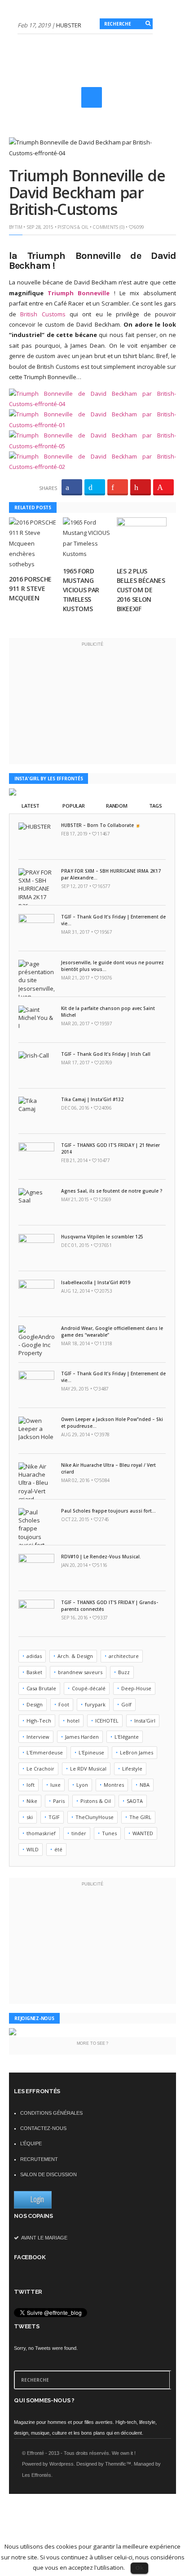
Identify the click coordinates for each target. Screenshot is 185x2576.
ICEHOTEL (107, 1721)
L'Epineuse (91, 1752)
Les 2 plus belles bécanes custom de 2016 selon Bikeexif (141, 590)
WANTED (143, 1833)
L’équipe (31, 2143)
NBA (145, 1785)
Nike (32, 1801)
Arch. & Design (75, 1656)
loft (31, 1785)
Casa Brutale (41, 1688)
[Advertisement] (101, 109)
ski (30, 1817)
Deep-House (136, 1688)
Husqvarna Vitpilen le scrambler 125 (102, 1237)
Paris (59, 1801)
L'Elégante (127, 1737)
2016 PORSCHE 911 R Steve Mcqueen (30, 588)
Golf (126, 1704)
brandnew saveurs (80, 1672)
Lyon (82, 1785)
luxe (55, 1785)
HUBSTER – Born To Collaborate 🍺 (101, 825)
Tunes (109, 1833)
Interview (38, 1737)
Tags (156, 806)
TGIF (54, 1817)
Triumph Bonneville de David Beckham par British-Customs (87, 192)
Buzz (124, 1672)
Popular (73, 806)
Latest (31, 806)
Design (35, 1704)
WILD (33, 1849)
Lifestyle (132, 1769)
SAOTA (135, 1801)
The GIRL (140, 1817)
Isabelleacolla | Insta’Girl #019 (96, 1282)
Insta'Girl (145, 1721)
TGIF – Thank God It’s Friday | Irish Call (106, 1054)
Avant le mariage (44, 2238)
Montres (114, 1785)
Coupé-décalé (89, 1688)
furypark (95, 1704)
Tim (18, 227)
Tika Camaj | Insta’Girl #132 (92, 1099)
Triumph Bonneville (79, 293)
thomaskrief (41, 1833)
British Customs (43, 314)
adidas (34, 1656)
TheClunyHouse (95, 1817)
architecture (124, 1656)
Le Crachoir (40, 1769)
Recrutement (39, 2159)
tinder (79, 1833)
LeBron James (137, 1752)
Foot (64, 1704)
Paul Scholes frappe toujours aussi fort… (108, 1511)
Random (117, 806)
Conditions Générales (51, 2113)
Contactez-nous (43, 2128)
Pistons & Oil (73, 227)
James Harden (82, 1737)
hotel (73, 1721)
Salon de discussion (48, 2174)
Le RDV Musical (88, 1769)
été (58, 1849)
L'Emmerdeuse (45, 1752)
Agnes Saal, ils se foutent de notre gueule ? (112, 1191)
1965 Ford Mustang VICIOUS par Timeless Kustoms (81, 590)
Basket (34, 1672)
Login (37, 2199)
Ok (139, 2567)
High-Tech (39, 1721)
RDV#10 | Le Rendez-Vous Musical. (101, 1557)
